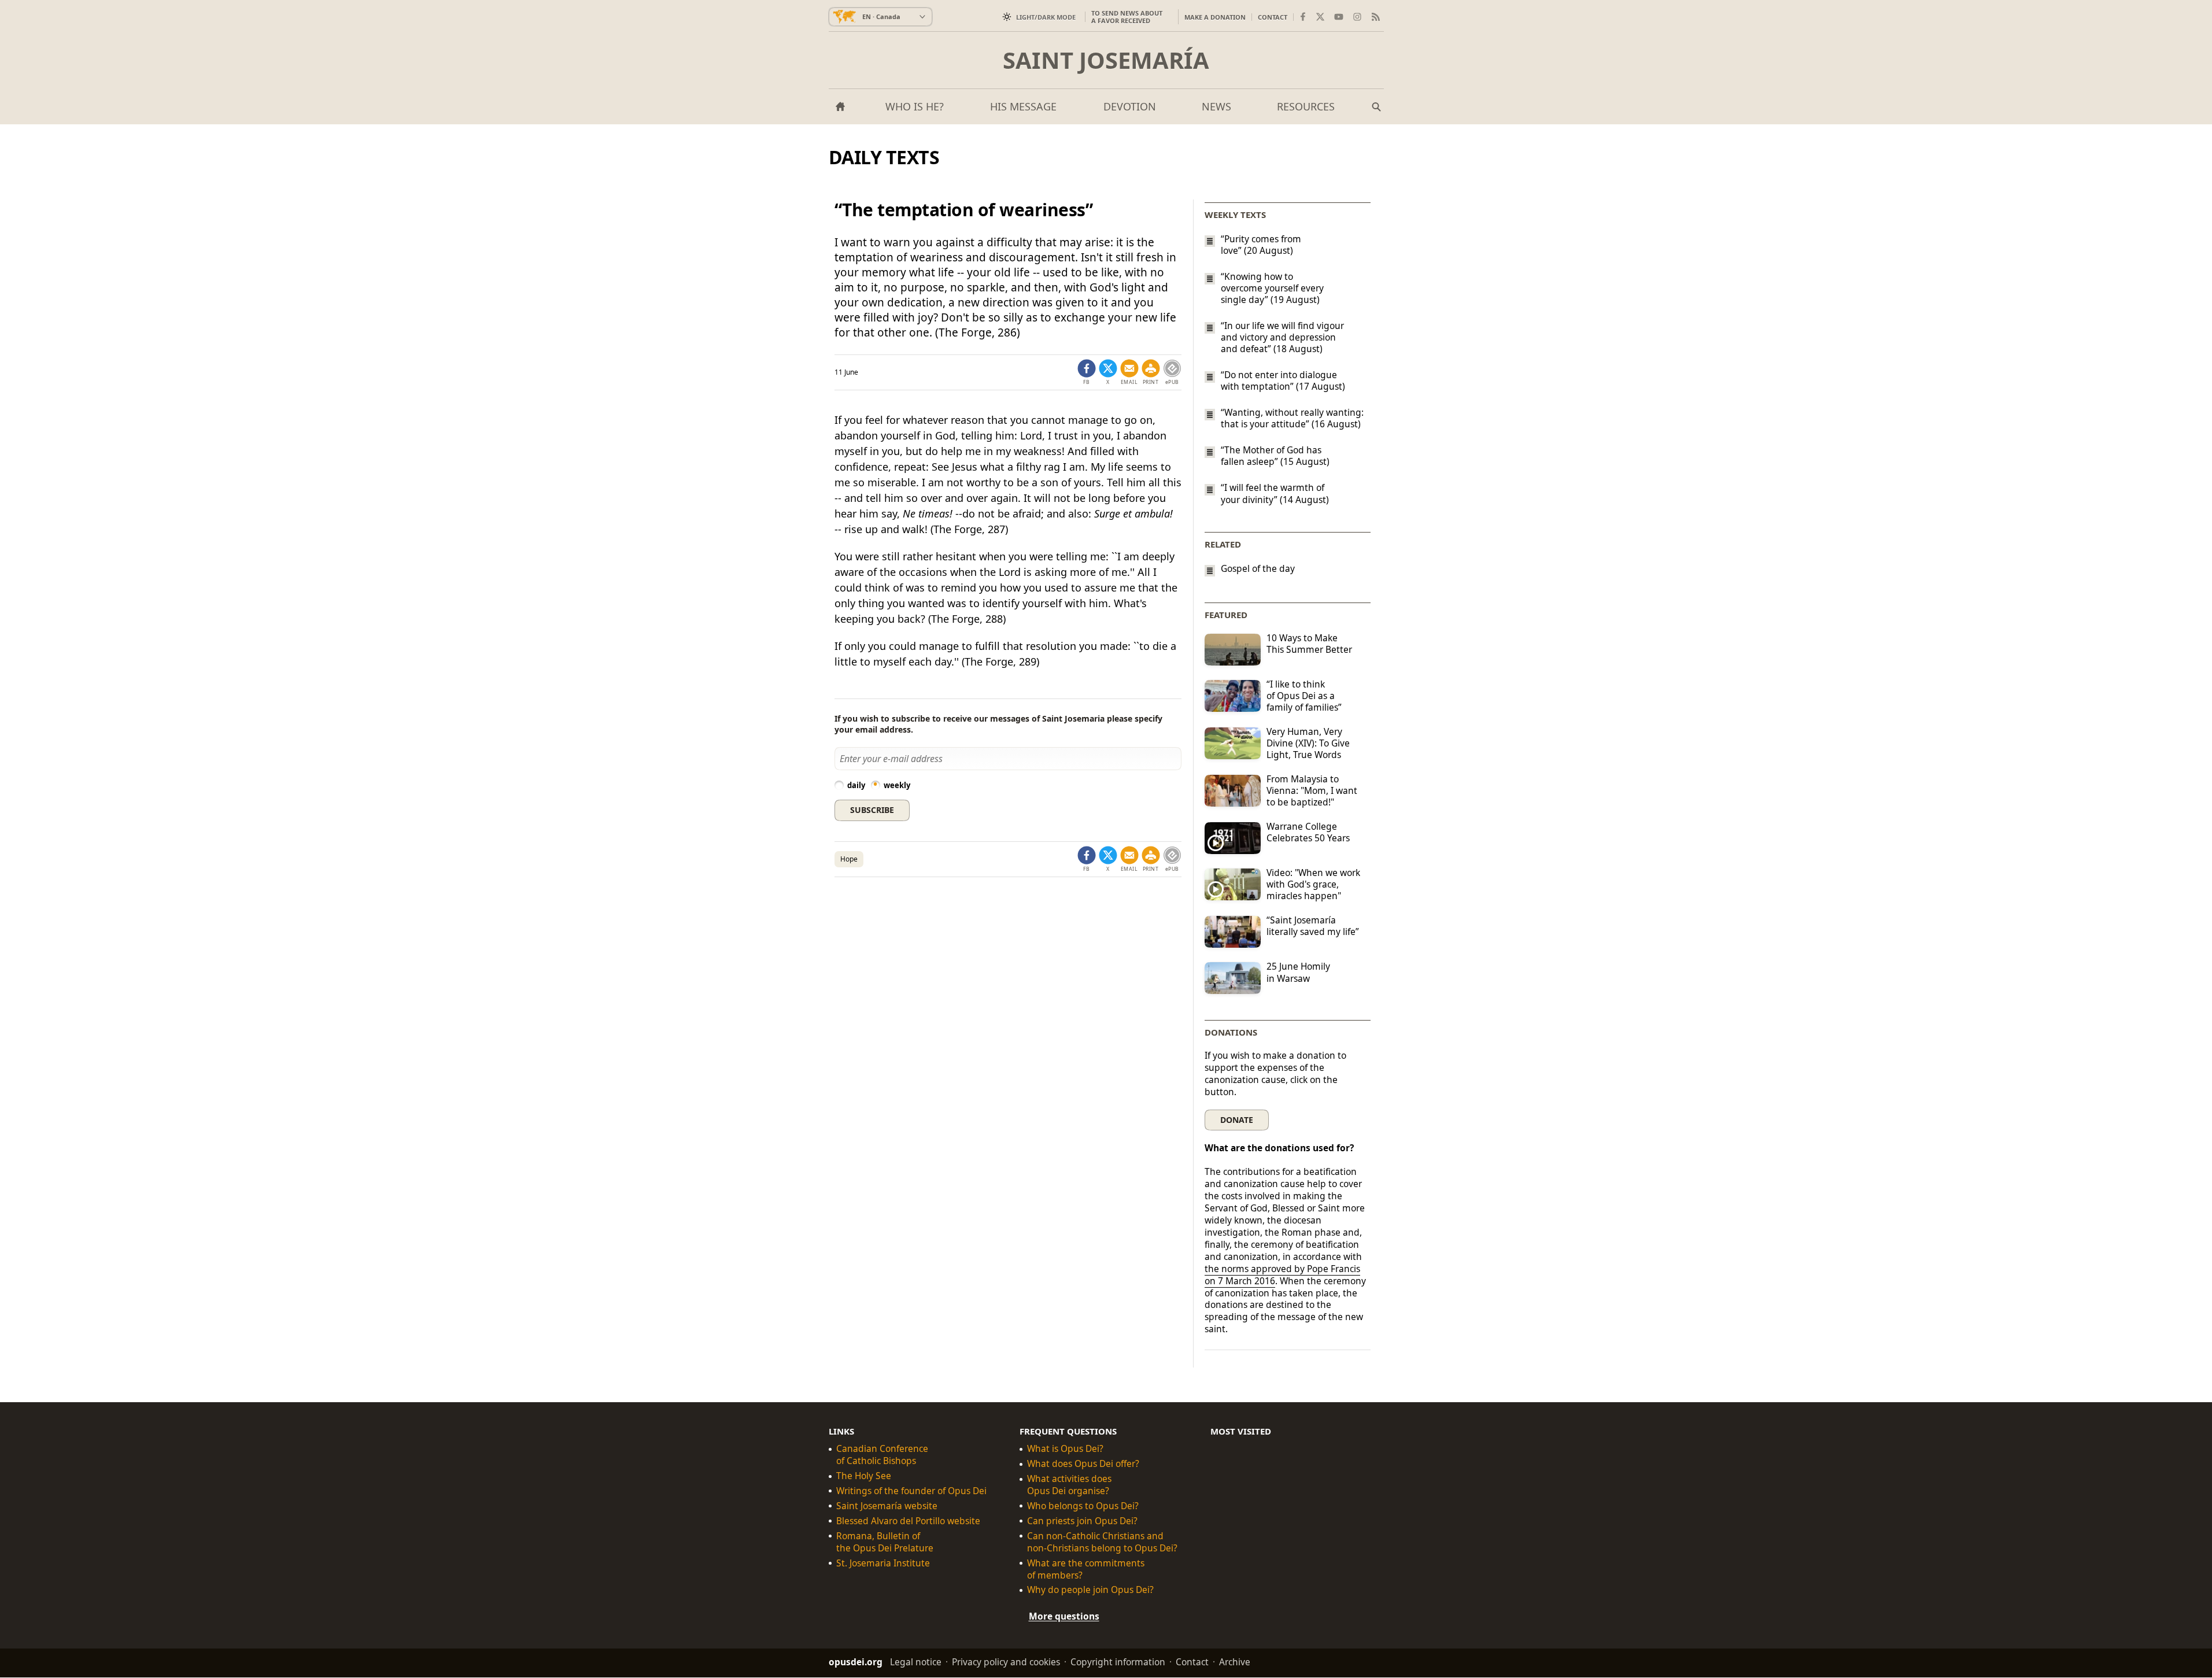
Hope (849, 859)
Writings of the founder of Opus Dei (911, 1491)
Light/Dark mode (1046, 17)
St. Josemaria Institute (883, 1563)
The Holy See (864, 1476)
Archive (1235, 1662)
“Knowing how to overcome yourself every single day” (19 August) (1272, 288)
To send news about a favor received (1127, 17)
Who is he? (915, 106)
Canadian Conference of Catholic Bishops (882, 1455)
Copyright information (1118, 1662)
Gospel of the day (1258, 569)
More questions (1064, 1617)
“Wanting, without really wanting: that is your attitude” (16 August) (1292, 418)
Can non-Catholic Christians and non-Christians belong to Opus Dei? (1102, 1542)
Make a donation (1215, 17)
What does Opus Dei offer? (1083, 1464)
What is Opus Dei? (1065, 1449)
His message (1023, 106)
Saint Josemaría (1106, 60)
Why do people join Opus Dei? (1090, 1590)
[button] (1151, 372)
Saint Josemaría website (887, 1506)
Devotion (1130, 106)
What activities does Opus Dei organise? (1069, 1485)
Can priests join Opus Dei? (1082, 1521)
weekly (897, 785)
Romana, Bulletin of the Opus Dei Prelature (885, 1542)
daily (856, 785)
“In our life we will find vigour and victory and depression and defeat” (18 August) (1282, 337)
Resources (1306, 106)
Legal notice (916, 1662)
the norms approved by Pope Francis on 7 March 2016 (1282, 1275)
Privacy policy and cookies (1006, 1662)
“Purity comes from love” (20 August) (1261, 245)
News (1216, 106)
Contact (1273, 17)
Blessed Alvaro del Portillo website (908, 1521)
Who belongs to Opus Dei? (1083, 1506)
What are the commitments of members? (1086, 1569)
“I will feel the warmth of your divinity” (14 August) (1275, 494)
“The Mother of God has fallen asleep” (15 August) (1275, 456)
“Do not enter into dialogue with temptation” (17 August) (1283, 380)
